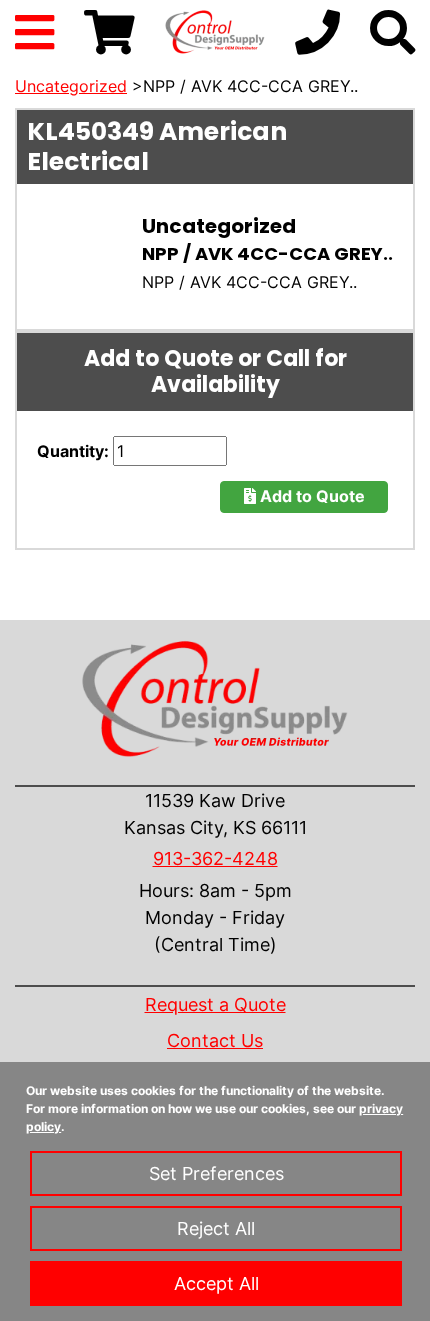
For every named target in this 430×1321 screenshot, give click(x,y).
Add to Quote (310, 496)
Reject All (216, 1228)
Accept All (216, 1283)
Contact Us (215, 1040)
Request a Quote (215, 1004)
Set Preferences (216, 1173)
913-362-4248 (215, 858)
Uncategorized (71, 86)
